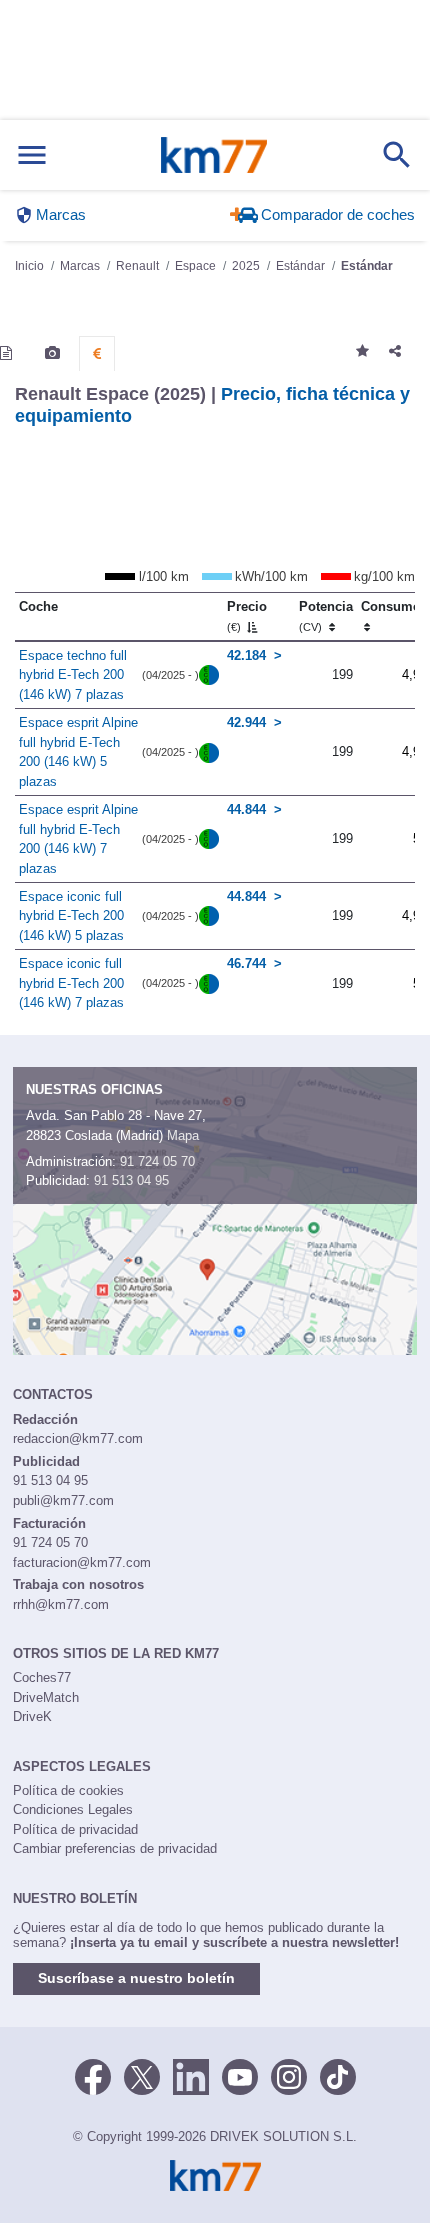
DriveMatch (46, 1697)
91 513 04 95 (131, 1180)
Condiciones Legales (73, 1809)
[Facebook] (93, 2076)
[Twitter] (142, 2076)
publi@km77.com (63, 1500)
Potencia (326, 616)
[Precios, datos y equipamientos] (97, 354)
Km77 (214, 155)
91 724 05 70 (157, 1161)
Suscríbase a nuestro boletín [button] (136, 1978)
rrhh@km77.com (61, 1604)
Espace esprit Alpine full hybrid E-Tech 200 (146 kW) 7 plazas (78, 839)
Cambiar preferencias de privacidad (115, 1848)
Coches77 (42, 1677)
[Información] (6, 353)
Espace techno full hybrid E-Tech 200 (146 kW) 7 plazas (73, 675)
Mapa (183, 1135)
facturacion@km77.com (82, 1562)
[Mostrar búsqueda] (397, 155)
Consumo (391, 606)
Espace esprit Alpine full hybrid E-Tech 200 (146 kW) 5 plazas (78, 752)
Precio (247, 616)
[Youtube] (240, 2076)
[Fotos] (52, 353)
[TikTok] (338, 2076)
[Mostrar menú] (32, 155)
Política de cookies (68, 1790)
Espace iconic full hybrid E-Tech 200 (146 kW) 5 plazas (71, 916)
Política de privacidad (75, 1829)
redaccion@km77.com (78, 1438)
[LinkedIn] (191, 2076)
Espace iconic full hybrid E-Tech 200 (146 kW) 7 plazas (71, 983)
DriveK (32, 1716)
